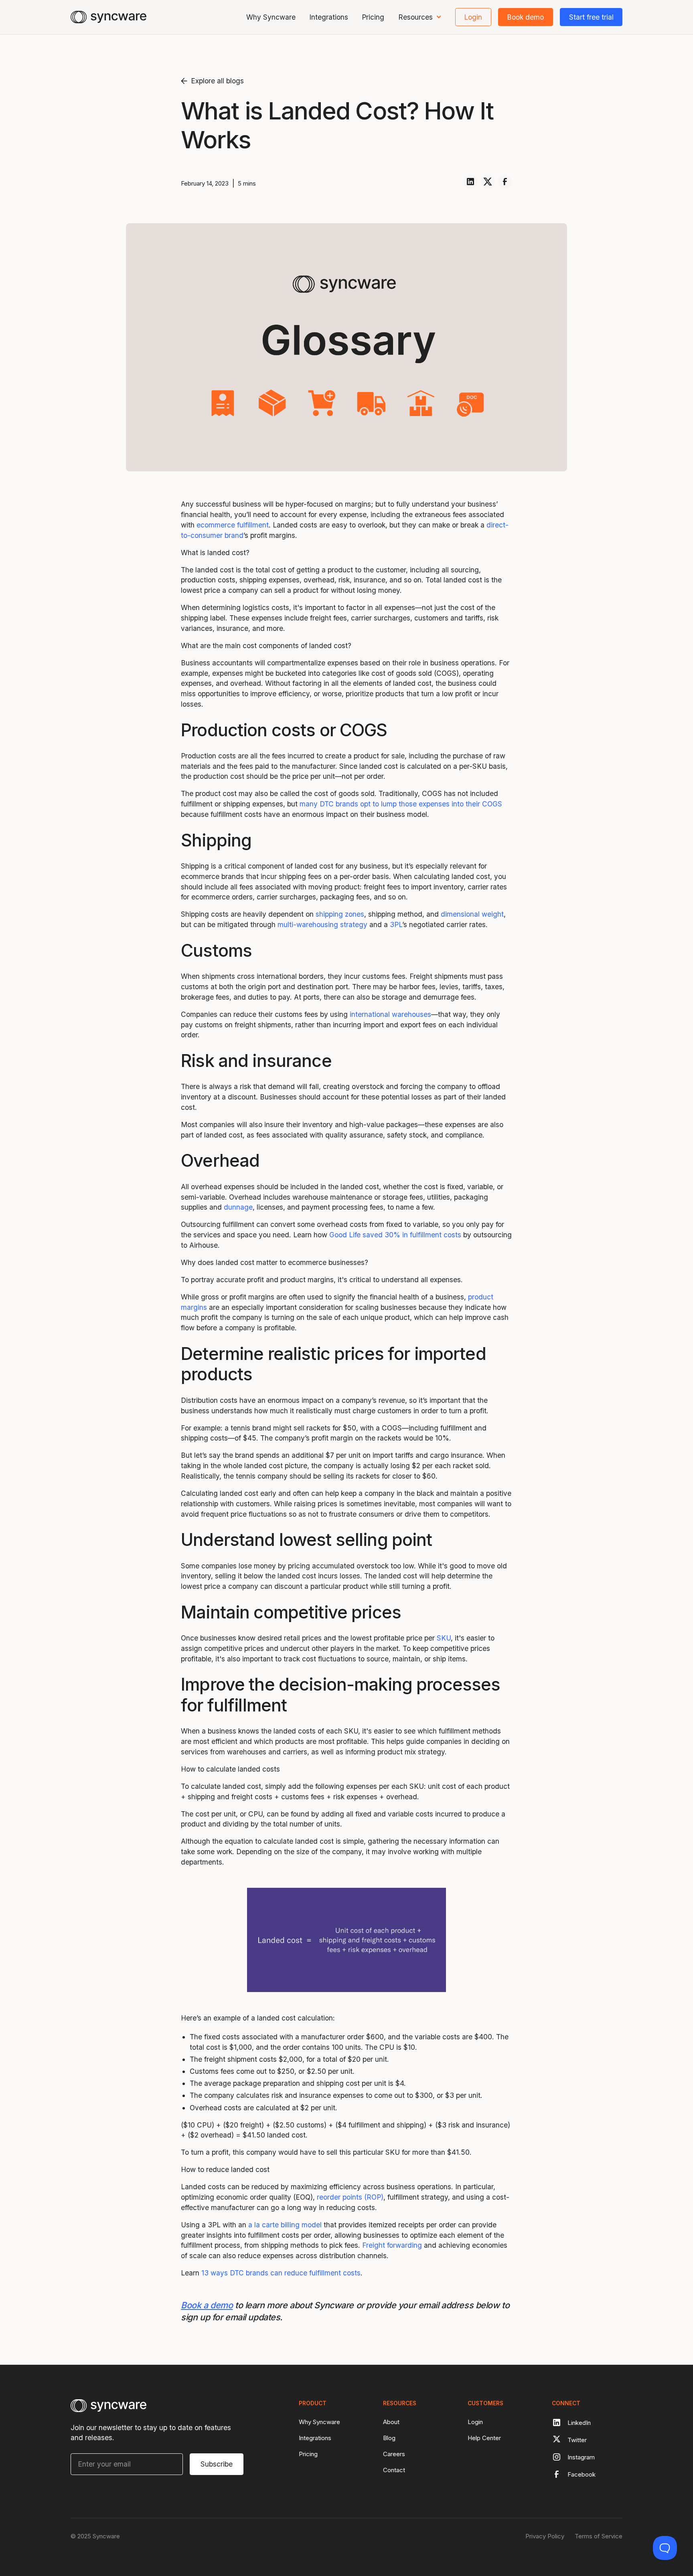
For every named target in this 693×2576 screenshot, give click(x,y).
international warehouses (390, 1014)
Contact (394, 2470)
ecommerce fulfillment (233, 525)
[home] (108, 17)
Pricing (373, 17)
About (391, 2422)
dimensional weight (472, 914)
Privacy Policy (545, 2536)
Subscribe (217, 2464)
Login (473, 17)
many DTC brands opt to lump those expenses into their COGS (401, 804)
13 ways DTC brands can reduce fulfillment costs (281, 2273)
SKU (444, 1638)
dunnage (238, 1207)
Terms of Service (599, 2536)
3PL (396, 924)
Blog (389, 2438)
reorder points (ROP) (350, 2197)
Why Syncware (271, 17)
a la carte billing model (285, 2225)
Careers (394, 2454)
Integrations (329, 17)
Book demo (525, 17)
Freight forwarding (392, 2245)
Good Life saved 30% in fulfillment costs (395, 1235)
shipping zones (340, 914)
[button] (420, 17)
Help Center (484, 2438)
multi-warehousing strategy (322, 924)
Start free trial (591, 17)
